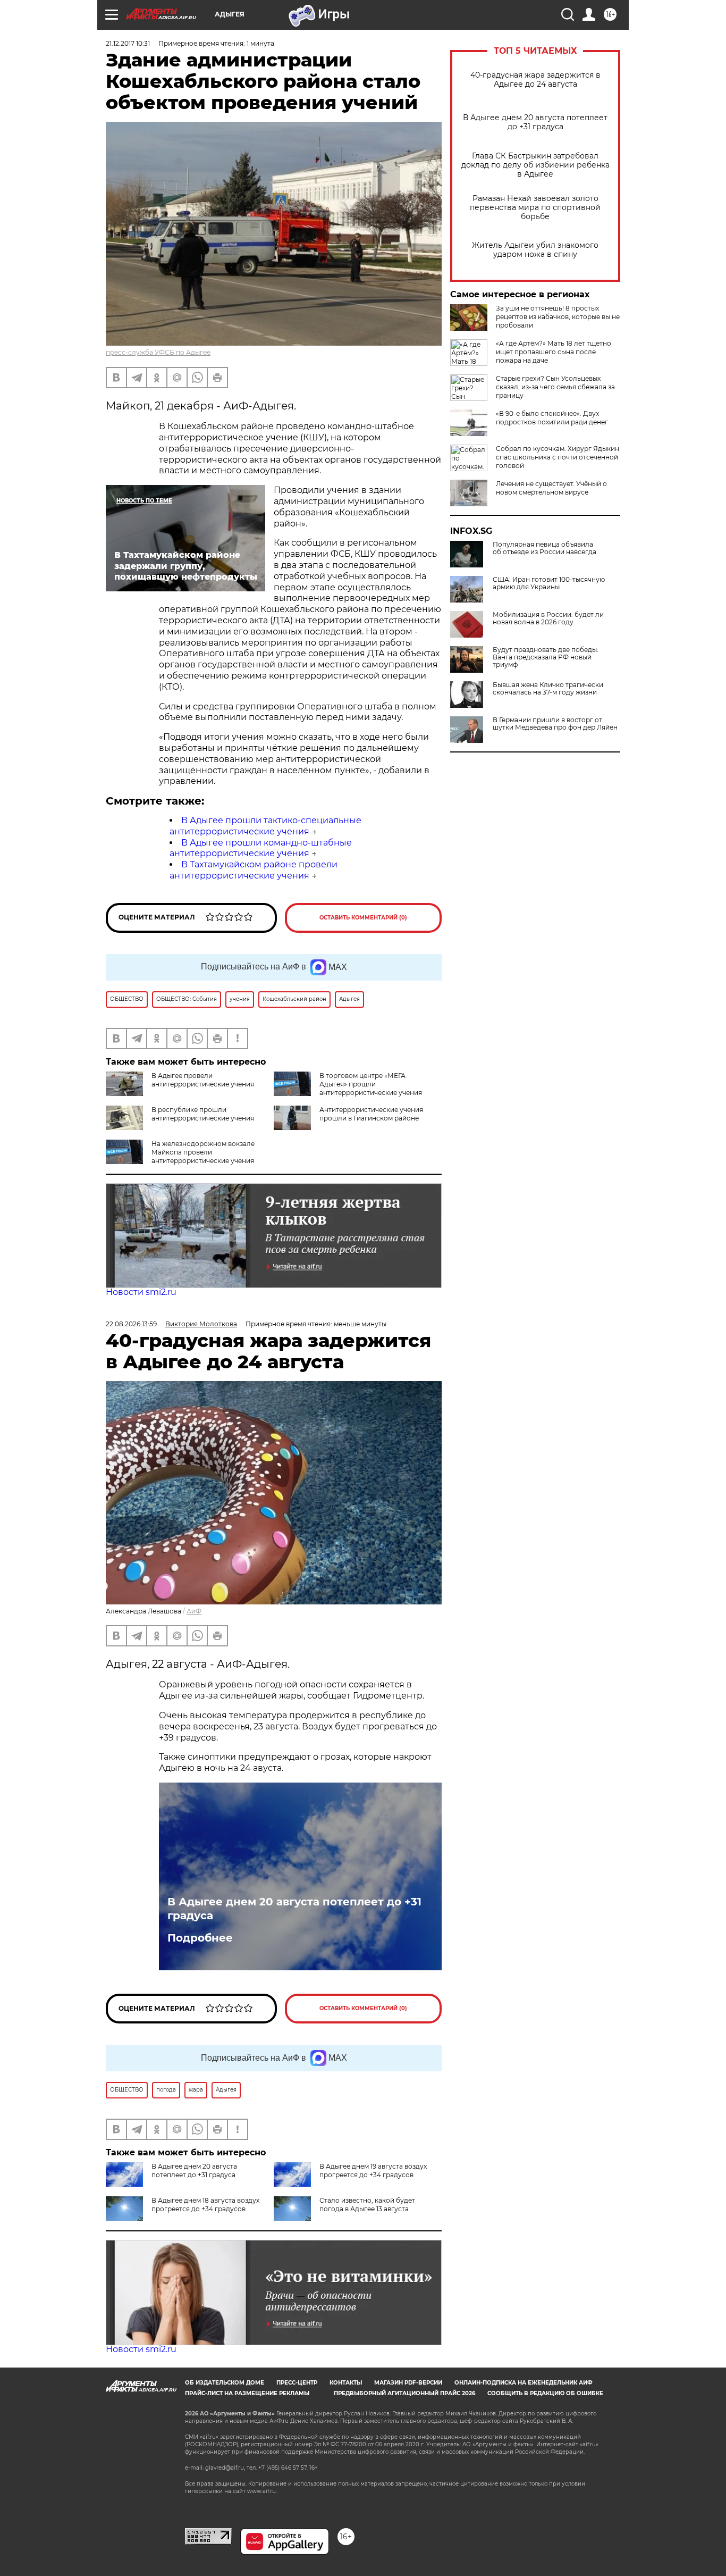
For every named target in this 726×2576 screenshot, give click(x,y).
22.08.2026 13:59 (131, 1324)
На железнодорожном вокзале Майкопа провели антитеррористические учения (203, 1152)
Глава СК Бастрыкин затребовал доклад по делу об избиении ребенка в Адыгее (535, 165)
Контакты (346, 2383)
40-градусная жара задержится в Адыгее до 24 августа (535, 80)
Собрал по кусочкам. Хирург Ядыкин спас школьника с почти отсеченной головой (558, 457)
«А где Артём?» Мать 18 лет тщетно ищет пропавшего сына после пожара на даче (554, 352)
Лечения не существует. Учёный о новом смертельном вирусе (551, 488)
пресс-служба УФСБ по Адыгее (158, 352)
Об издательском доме (225, 2383)
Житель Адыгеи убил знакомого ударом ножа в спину (535, 250)
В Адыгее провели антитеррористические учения (203, 1080)
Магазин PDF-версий (408, 2383)
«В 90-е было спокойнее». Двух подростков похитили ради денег (552, 418)
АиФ (194, 1611)
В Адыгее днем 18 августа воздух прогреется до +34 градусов (205, 2205)
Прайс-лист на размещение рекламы (247, 2393)
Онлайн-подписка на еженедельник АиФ (524, 2383)
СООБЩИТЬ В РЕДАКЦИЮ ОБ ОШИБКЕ (545, 2393)
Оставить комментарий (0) (363, 918)
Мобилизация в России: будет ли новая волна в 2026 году (548, 618)
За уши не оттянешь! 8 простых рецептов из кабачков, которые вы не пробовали (558, 317)
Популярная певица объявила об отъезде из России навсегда (544, 548)
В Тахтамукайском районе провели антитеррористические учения (254, 870)
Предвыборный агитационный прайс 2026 (404, 2393)
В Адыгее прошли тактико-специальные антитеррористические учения (265, 826)
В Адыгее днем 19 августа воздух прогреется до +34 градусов (373, 2171)
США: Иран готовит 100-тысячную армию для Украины (549, 583)
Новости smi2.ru (141, 1292)
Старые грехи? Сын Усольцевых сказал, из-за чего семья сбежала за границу (555, 387)
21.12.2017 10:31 (128, 43)
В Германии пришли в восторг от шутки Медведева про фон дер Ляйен (555, 724)
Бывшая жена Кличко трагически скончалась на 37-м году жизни (548, 689)
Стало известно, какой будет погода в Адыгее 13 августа (367, 2205)
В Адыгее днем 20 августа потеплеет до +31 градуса (535, 122)
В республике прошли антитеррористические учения (203, 1114)
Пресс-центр (297, 2383)
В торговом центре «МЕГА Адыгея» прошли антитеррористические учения (371, 1084)
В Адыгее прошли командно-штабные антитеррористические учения (261, 848)
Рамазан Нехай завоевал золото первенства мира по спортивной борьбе (535, 208)
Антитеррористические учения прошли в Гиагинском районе (371, 1114)
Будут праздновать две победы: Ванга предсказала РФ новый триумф (546, 657)
